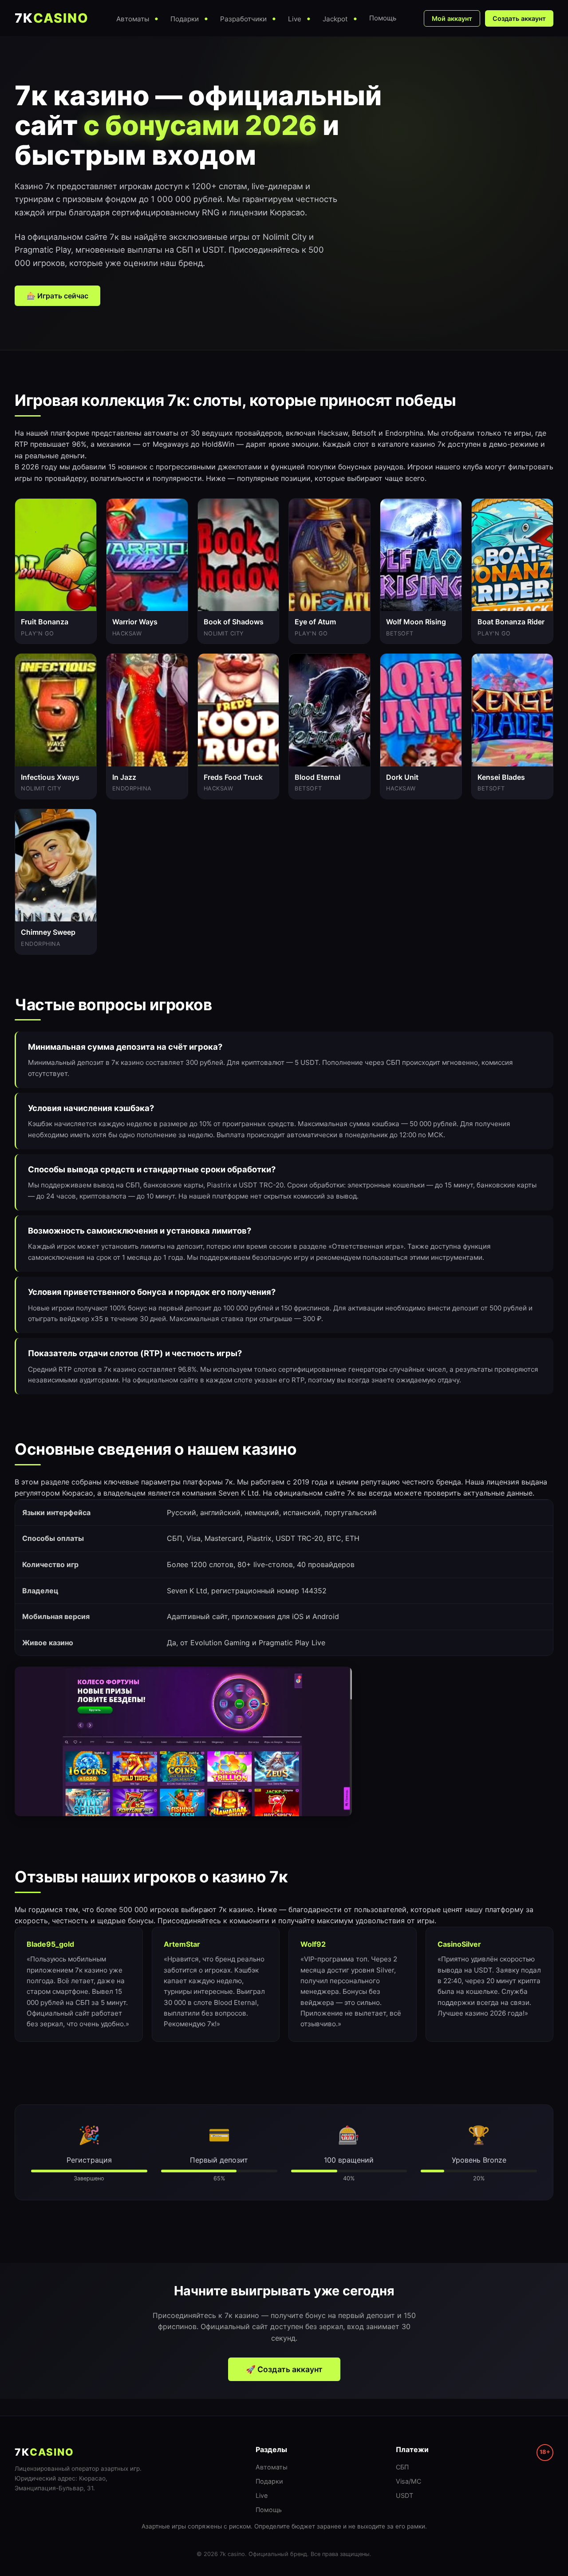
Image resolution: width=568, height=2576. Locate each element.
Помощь (269, 2510)
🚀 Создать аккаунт (284, 2369)
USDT (404, 2495)
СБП (402, 2467)
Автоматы (272, 2467)
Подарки (269, 2481)
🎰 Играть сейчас (57, 296)
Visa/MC (408, 2481)
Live (262, 2495)
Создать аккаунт (519, 18)
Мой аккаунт (452, 18)
